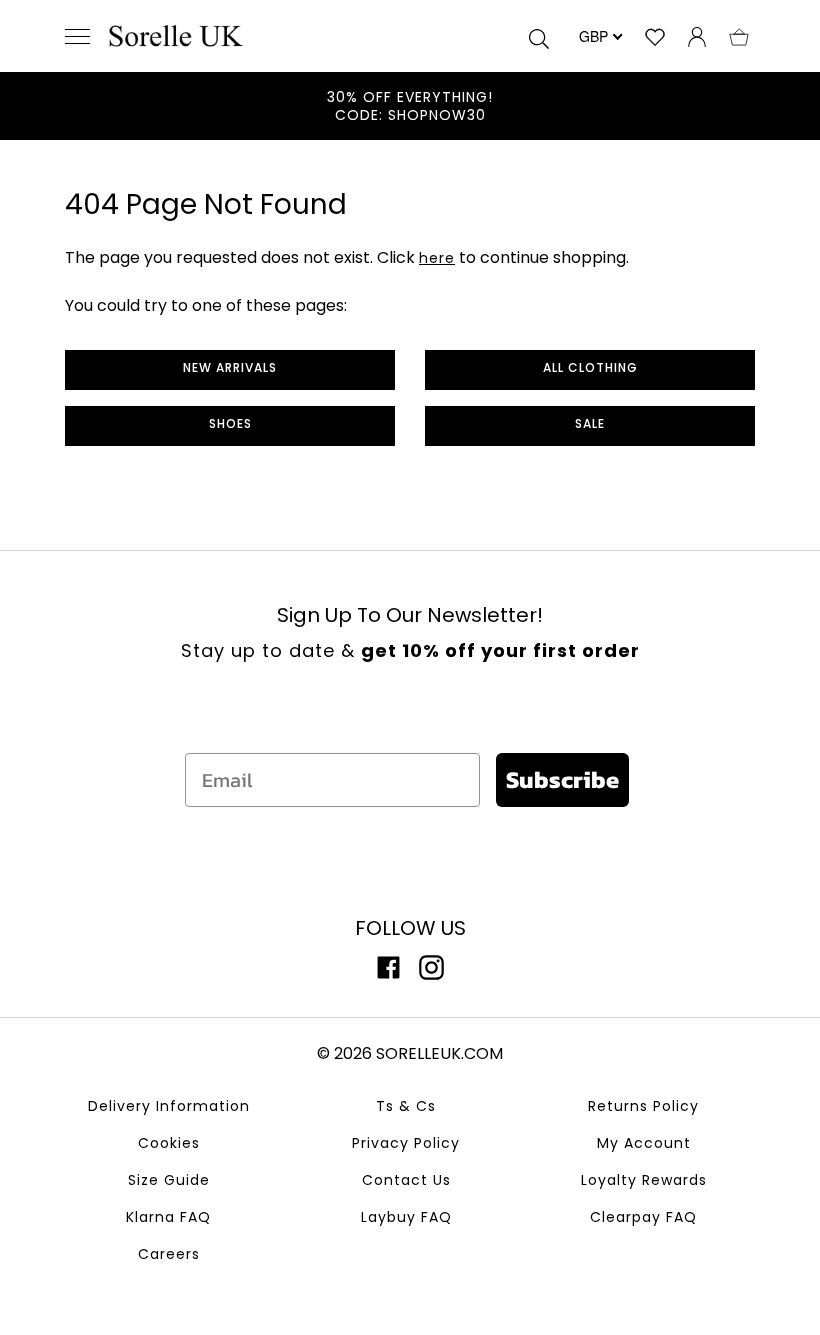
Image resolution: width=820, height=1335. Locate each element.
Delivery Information (169, 1106)
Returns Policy (643, 1106)
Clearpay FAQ (643, 1217)
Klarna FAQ (168, 1217)
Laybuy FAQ (406, 1217)
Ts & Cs (406, 1106)
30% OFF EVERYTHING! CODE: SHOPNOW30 (410, 106)
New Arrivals (230, 367)
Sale (590, 423)
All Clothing (590, 367)
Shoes (230, 423)
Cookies (169, 1143)
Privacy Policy (406, 1143)
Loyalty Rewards (644, 1180)
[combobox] (599, 36)
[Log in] (697, 36)
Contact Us (406, 1180)
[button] (739, 36)
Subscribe (562, 779)
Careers (169, 1254)
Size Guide (169, 1180)
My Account (644, 1143)
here (437, 258)
